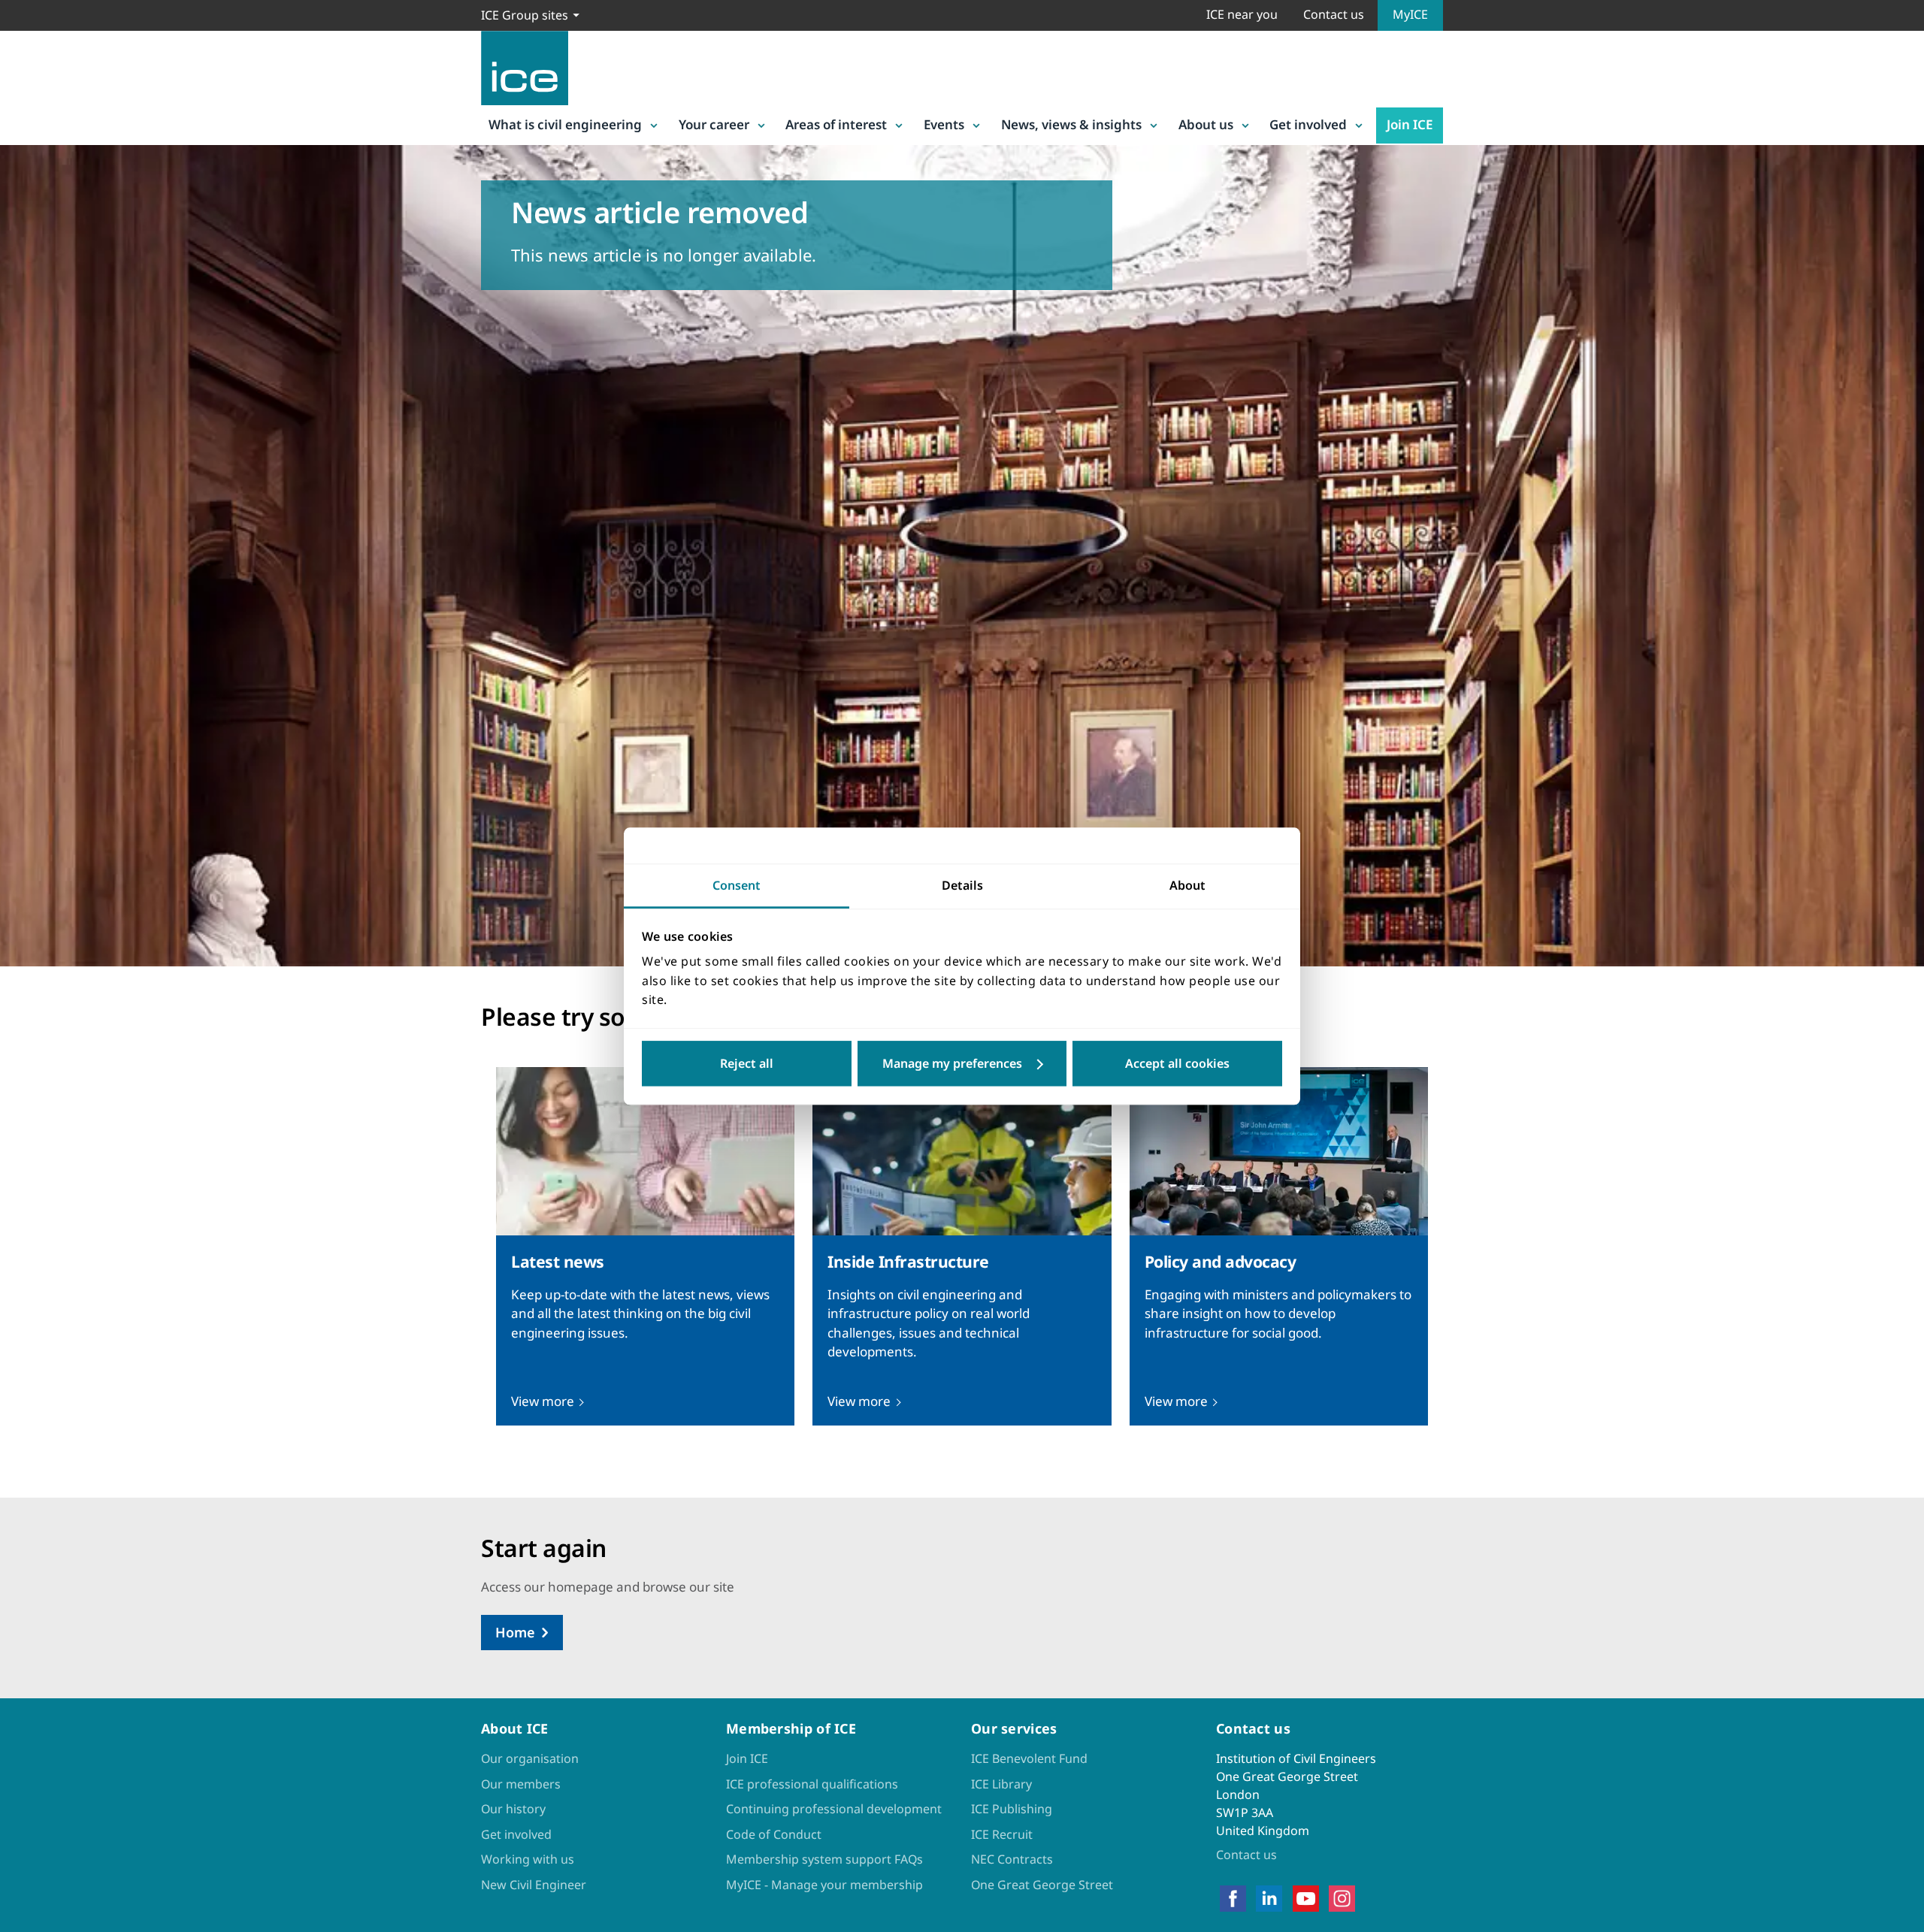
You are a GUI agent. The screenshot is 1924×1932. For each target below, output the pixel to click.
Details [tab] (962, 885)
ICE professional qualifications (812, 1784)
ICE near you (1242, 14)
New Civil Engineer (534, 1885)
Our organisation (530, 1758)
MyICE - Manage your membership (824, 1885)
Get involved (1308, 124)
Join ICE (1410, 124)
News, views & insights (1071, 124)
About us (1206, 124)
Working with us (528, 1859)
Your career (714, 124)
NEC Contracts (1012, 1859)
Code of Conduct (774, 1834)
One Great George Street (1042, 1885)
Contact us (1334, 14)
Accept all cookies (1177, 1063)
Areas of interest (836, 124)
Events (944, 124)
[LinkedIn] (1269, 1898)
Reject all (747, 1063)
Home (515, 1632)
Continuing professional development (834, 1809)
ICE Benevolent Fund (1029, 1758)
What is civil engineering (565, 124)
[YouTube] (1306, 1898)
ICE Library (1001, 1784)
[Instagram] (1342, 1898)
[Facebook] (1233, 1898)
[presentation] (645, 1246)
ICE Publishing (1012, 1809)
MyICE (1410, 14)
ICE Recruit (1002, 1834)
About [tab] (1187, 885)
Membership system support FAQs (824, 1859)
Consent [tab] (737, 885)
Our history (513, 1809)
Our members (521, 1784)
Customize (962, 1063)
